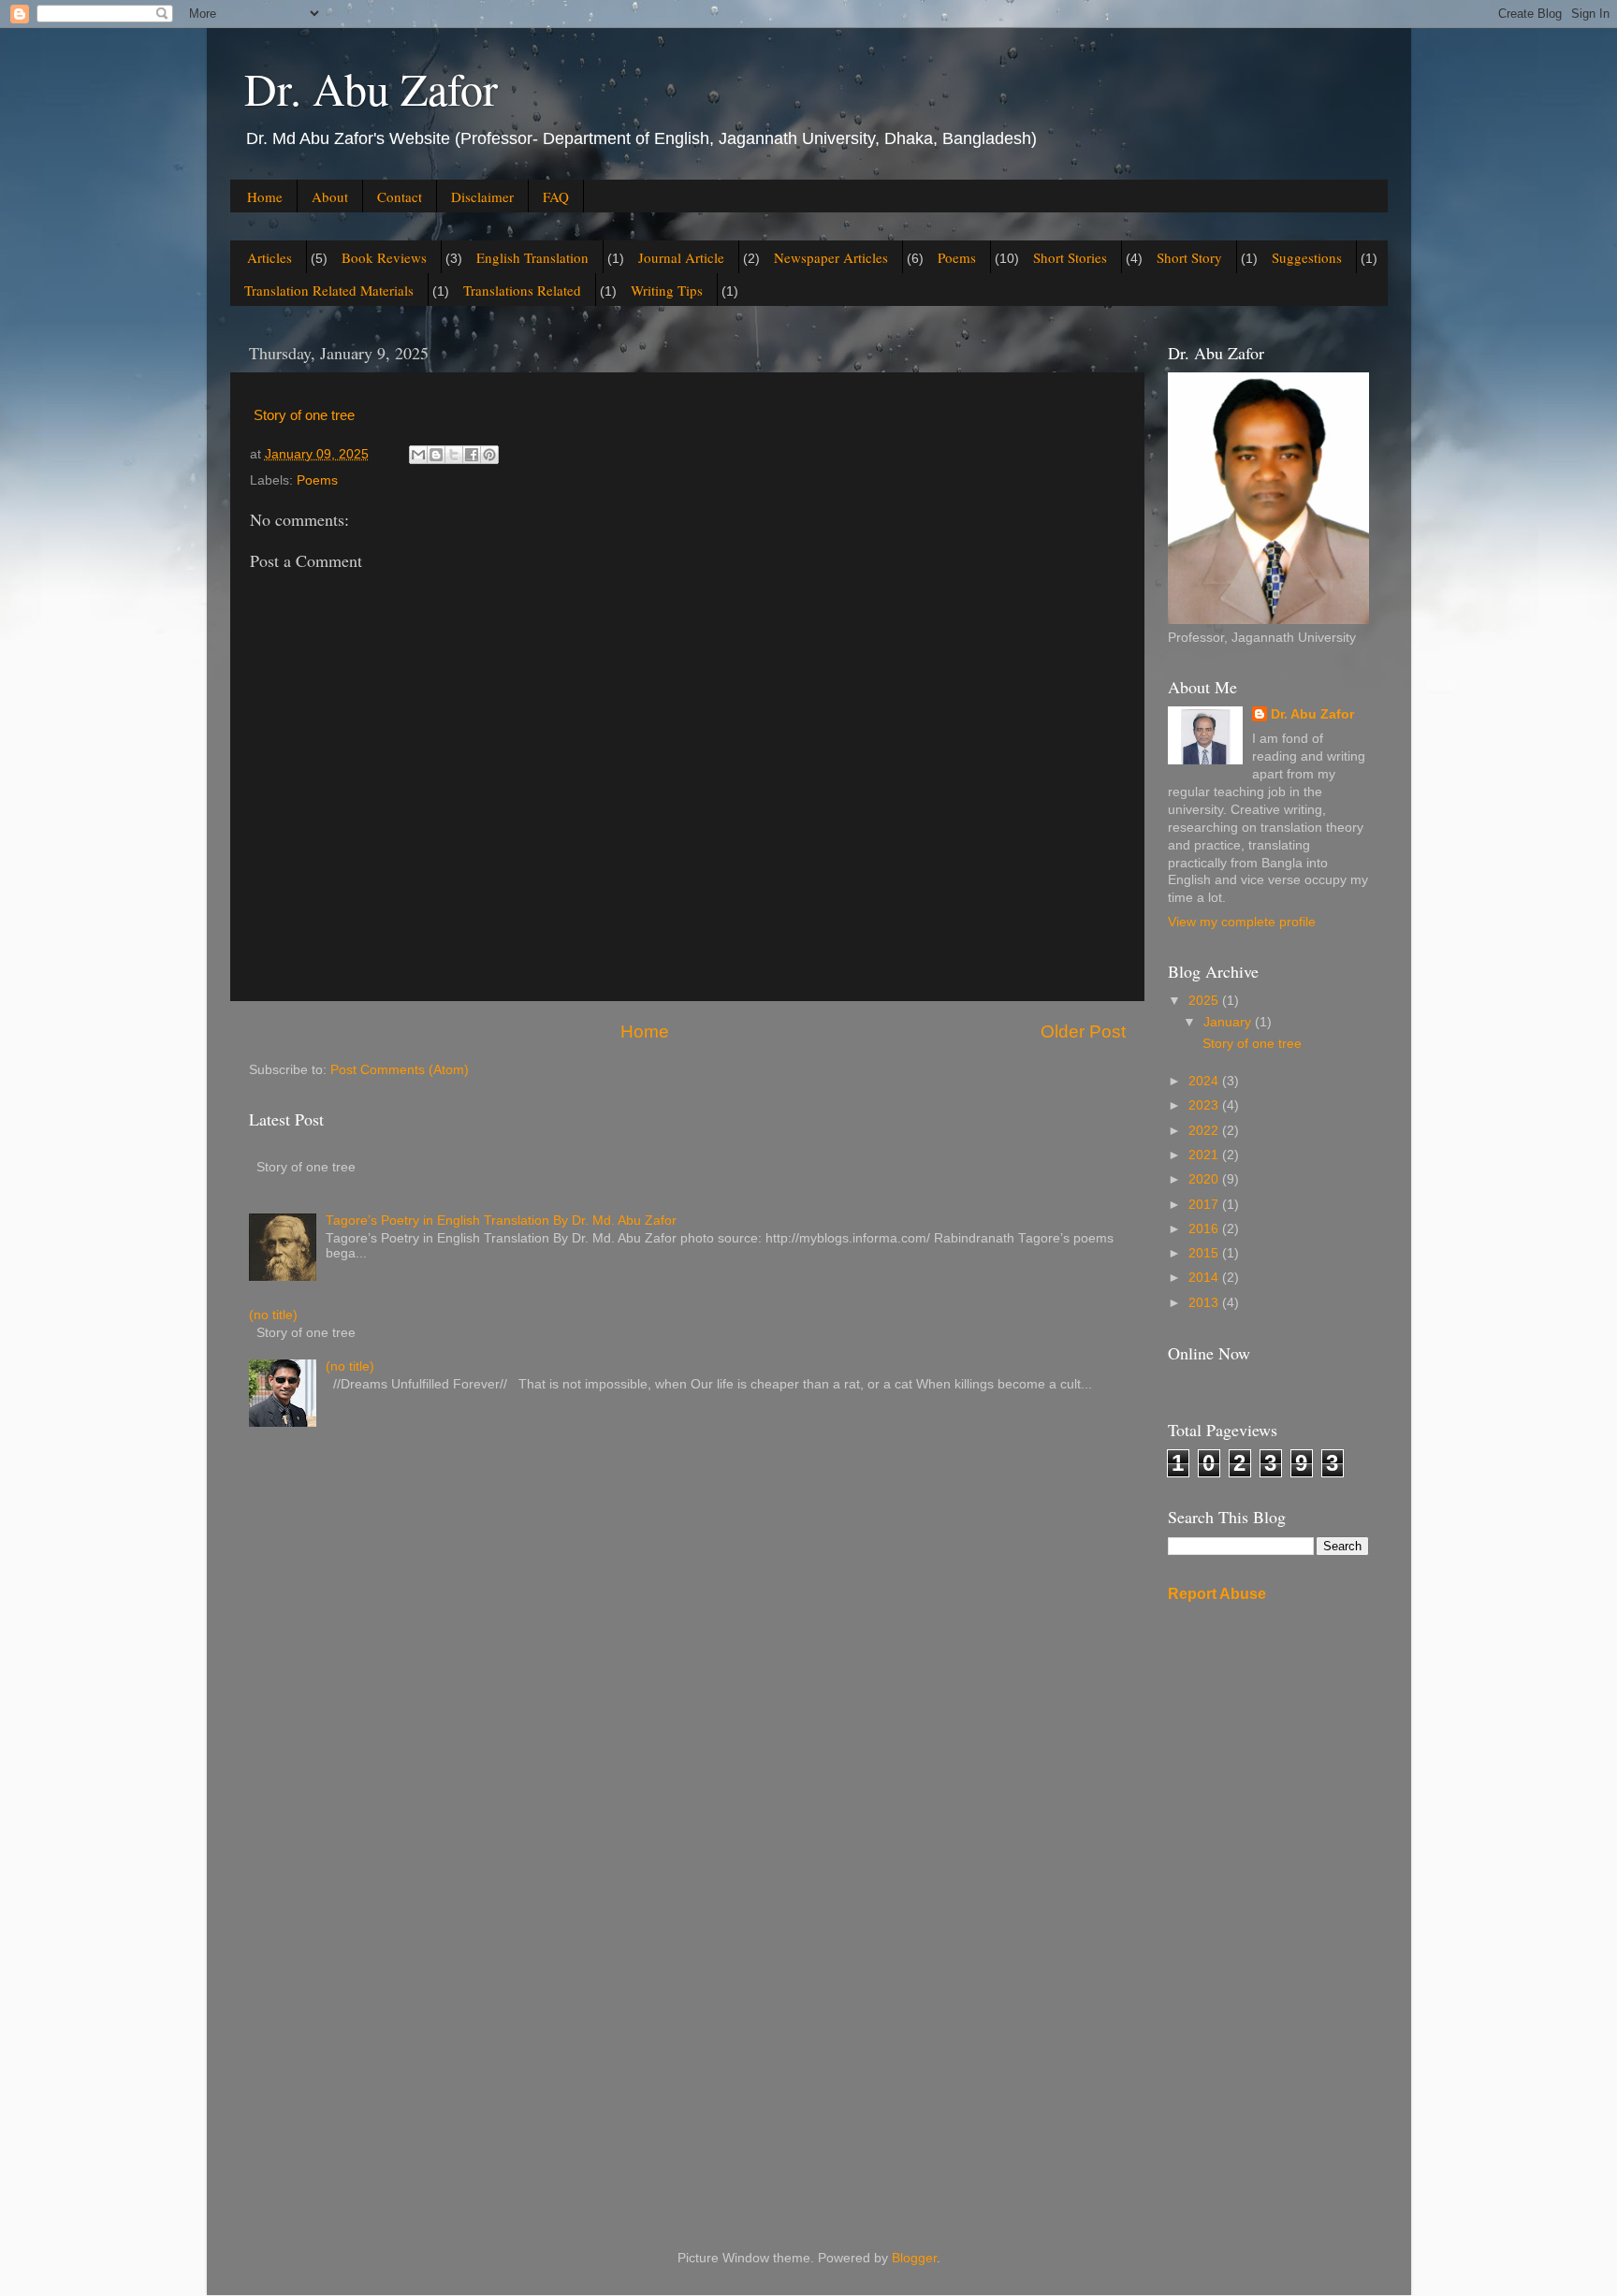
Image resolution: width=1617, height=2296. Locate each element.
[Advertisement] (1268, 1913)
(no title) (273, 1315)
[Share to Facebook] (472, 455)
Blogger (914, 2258)
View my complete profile (1242, 922)
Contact (400, 196)
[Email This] (418, 455)
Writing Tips (667, 290)
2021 (1205, 1155)
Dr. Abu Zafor (371, 88)
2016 (1205, 1229)
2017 (1205, 1205)
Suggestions (1307, 257)
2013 (1205, 1303)
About (330, 196)
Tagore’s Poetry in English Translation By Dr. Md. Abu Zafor (501, 1221)
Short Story (1189, 257)
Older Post (1083, 1032)
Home (265, 196)
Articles (269, 257)
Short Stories (1070, 257)
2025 (1205, 1001)
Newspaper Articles (831, 257)
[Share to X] (454, 455)
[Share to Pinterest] (489, 455)
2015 (1205, 1253)
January (1229, 1022)
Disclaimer (482, 196)
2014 (1205, 1278)
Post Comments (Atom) (400, 1070)
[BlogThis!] (436, 455)
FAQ (556, 196)
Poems (957, 257)
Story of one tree (304, 415)
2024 (1205, 1081)
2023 (1205, 1105)
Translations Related (522, 290)
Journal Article (681, 257)
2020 (1205, 1179)
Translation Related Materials (329, 290)
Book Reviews (384, 257)
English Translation (532, 257)
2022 (1205, 1131)
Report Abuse (1217, 1594)
